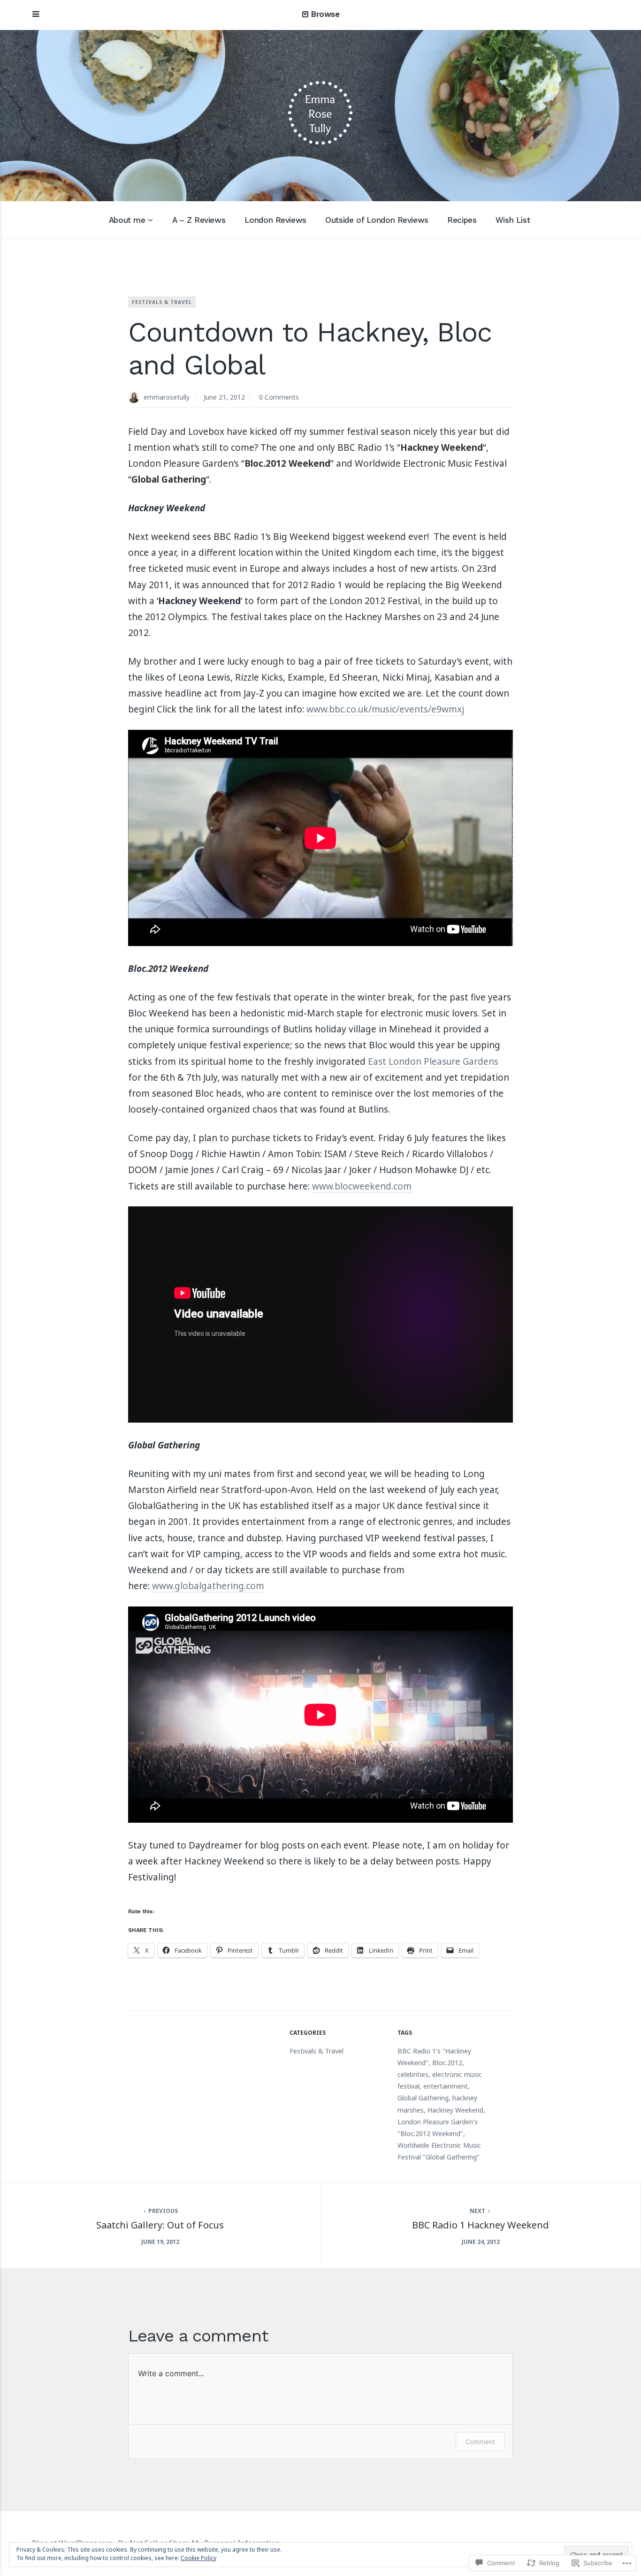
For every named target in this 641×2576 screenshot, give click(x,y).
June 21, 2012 (224, 397)
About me (127, 220)
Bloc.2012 (447, 2063)
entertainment (446, 2086)
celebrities (413, 2074)
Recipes (462, 220)
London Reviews (275, 220)
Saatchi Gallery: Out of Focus (160, 2225)
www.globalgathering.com (208, 1586)
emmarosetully (167, 397)
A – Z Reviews (199, 220)
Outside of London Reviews (377, 220)
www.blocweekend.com (362, 1186)
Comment (480, 2442)
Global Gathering (423, 2098)
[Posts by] (136, 398)
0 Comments (279, 397)
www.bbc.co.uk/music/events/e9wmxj (385, 709)
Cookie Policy (198, 2558)
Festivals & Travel (162, 302)
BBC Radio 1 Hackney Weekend (481, 2225)
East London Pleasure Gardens (433, 1061)
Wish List (513, 220)
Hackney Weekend (455, 2110)
